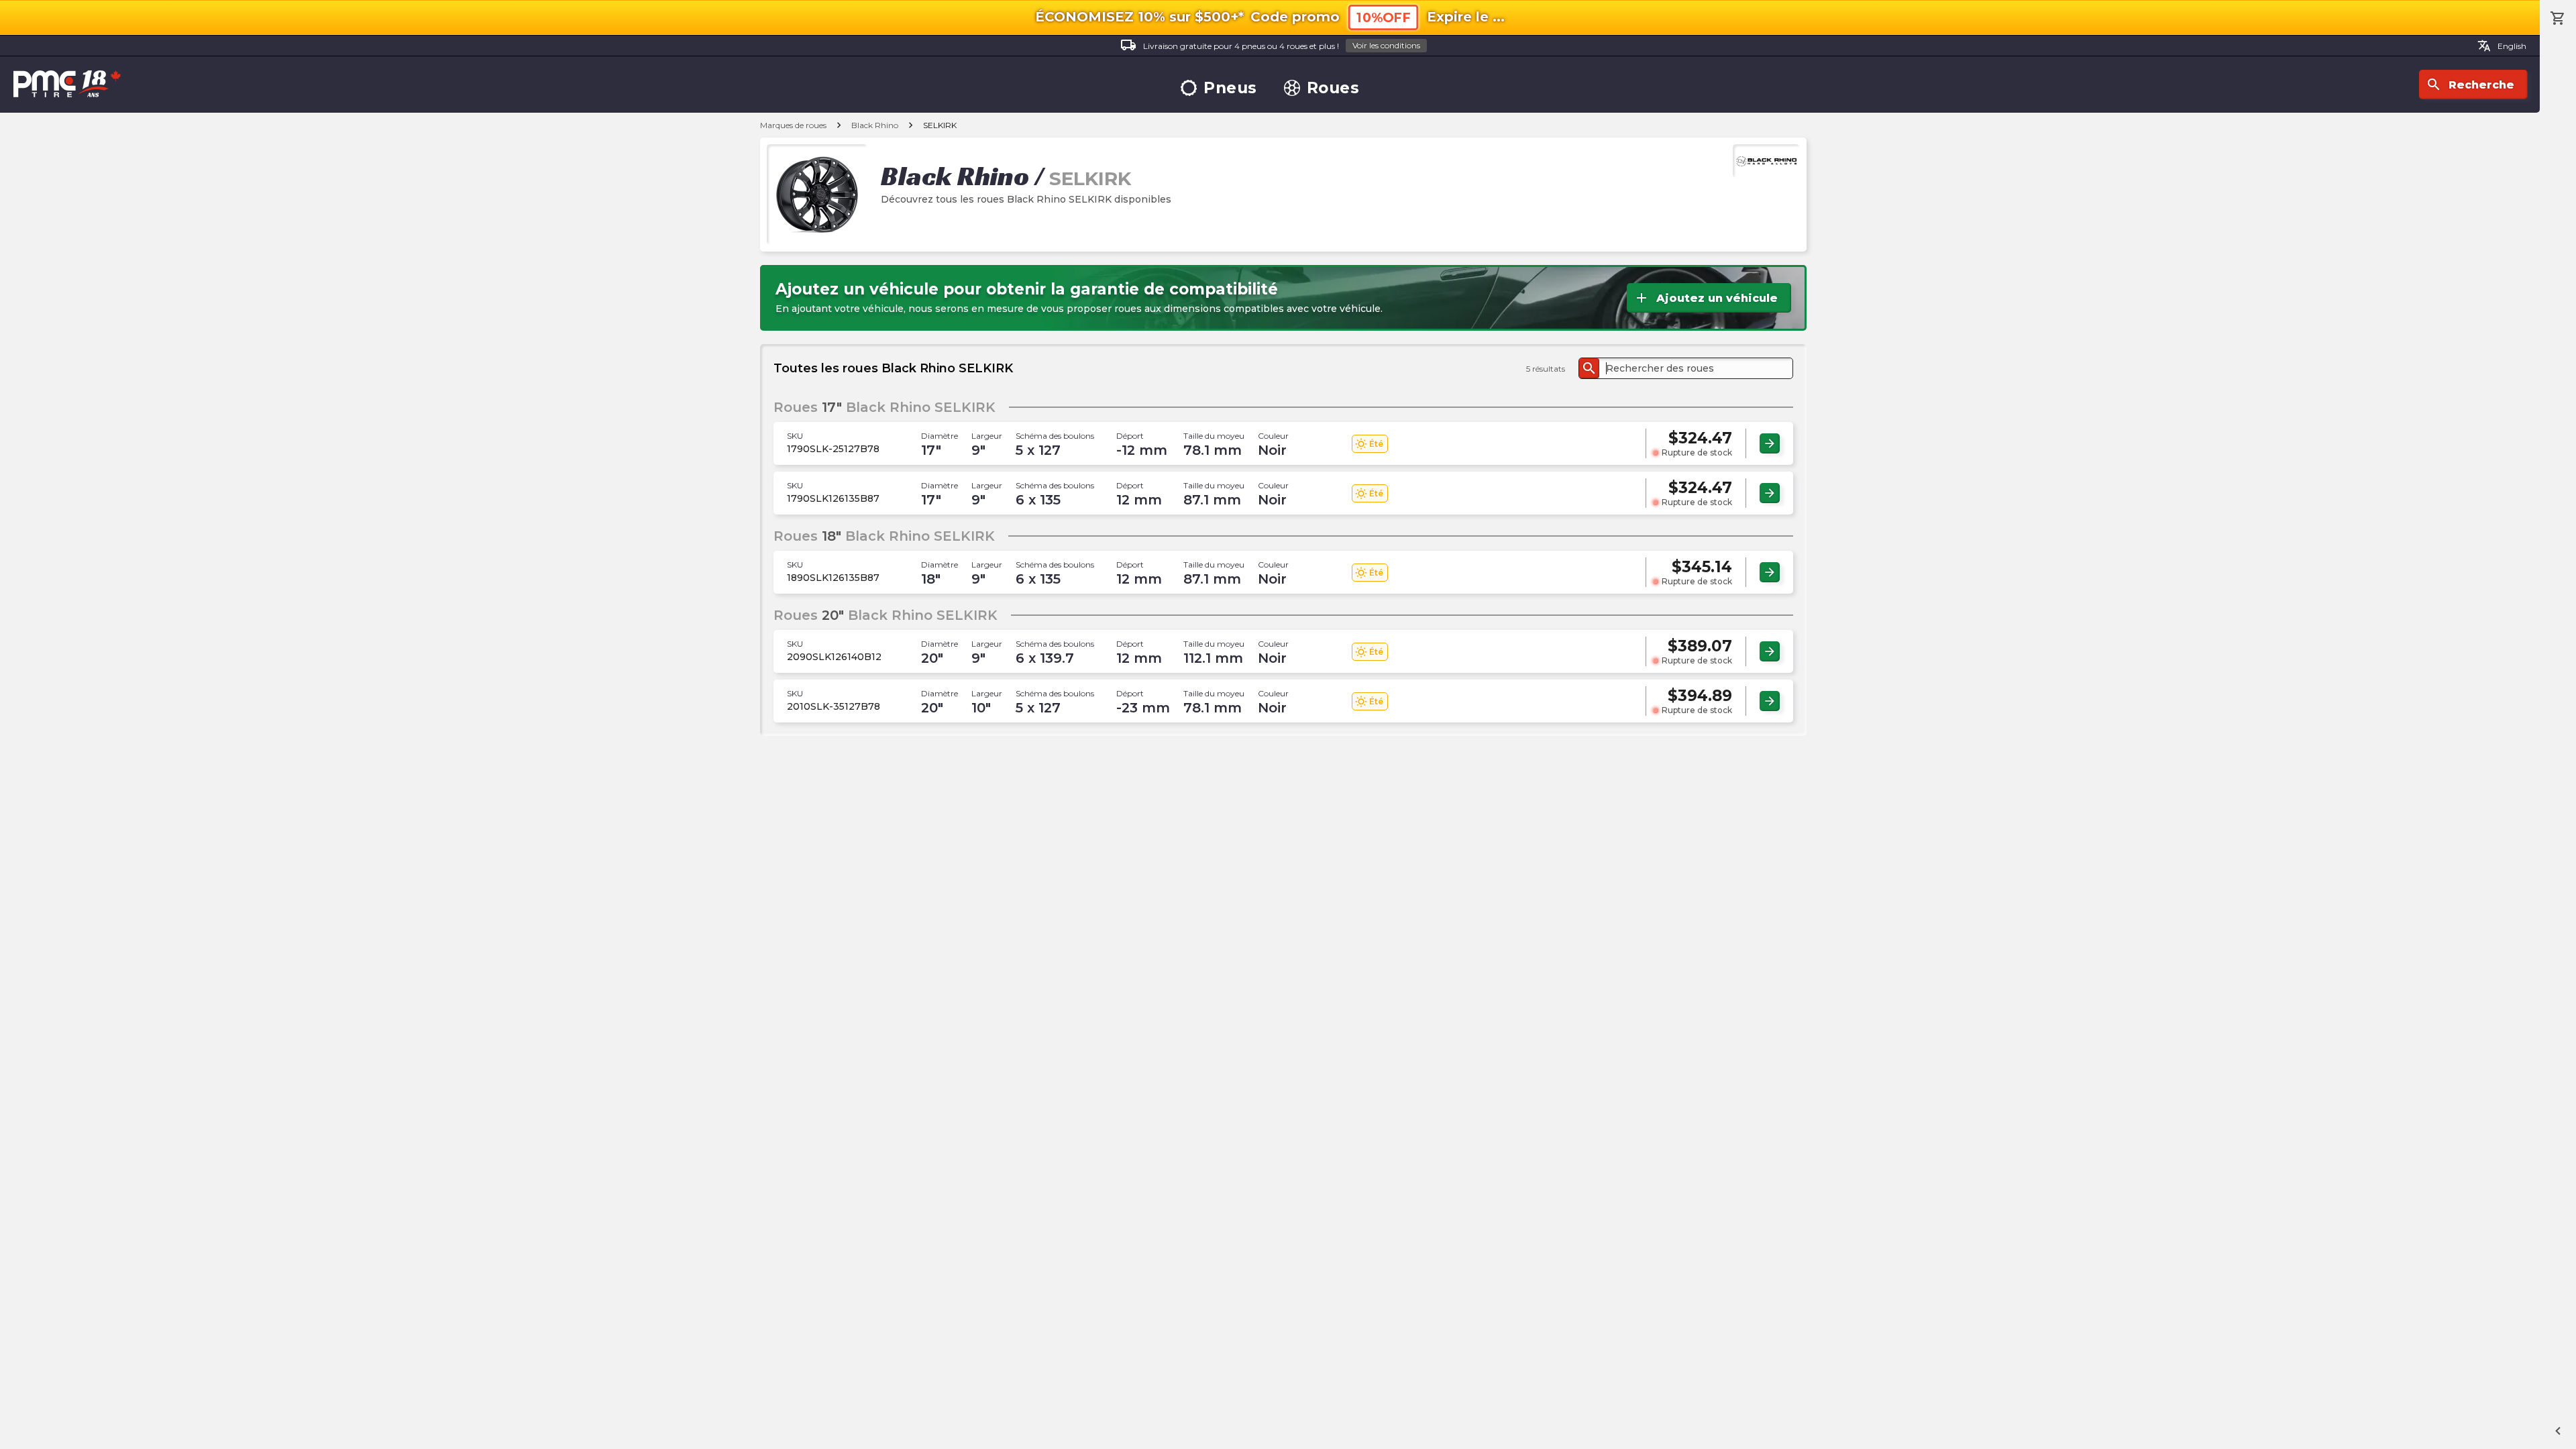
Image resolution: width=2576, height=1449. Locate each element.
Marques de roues (793, 125)
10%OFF (1383, 18)
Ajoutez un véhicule (1706, 298)
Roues (1333, 88)
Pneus (1230, 88)
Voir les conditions (1386, 45)
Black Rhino (875, 125)
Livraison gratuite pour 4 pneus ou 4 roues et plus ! (1270, 45)
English (2502, 46)
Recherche (2470, 85)
